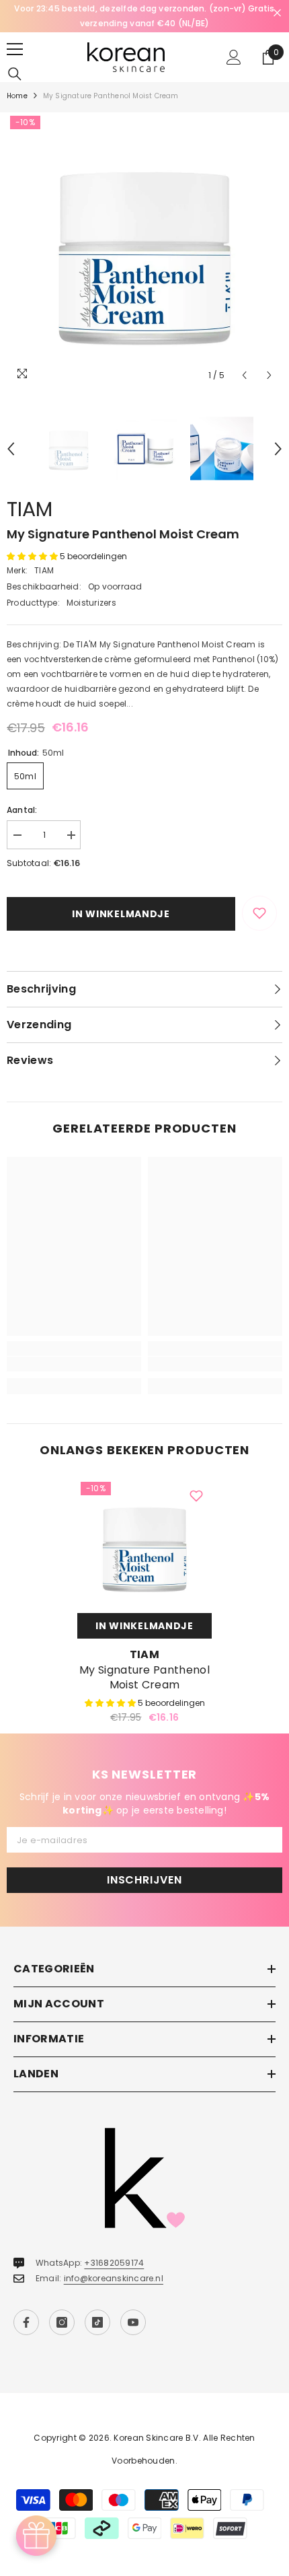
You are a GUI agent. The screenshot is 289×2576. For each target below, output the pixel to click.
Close (277, 13)
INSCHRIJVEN (144, 1880)
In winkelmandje (121, 914)
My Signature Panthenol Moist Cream (144, 1678)
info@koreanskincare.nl (114, 2278)
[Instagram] (62, 2322)
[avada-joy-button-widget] (36, 2536)
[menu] (15, 49)
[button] (244, 375)
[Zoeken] (15, 74)
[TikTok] (97, 2322)
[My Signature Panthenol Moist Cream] (144, 1546)
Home (17, 96)
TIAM (30, 509)
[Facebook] (26, 2322)
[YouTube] (133, 2322)
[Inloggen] (234, 57)
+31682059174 (114, 2263)
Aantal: (22, 810)
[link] (74, 1364)
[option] (144, 16)
